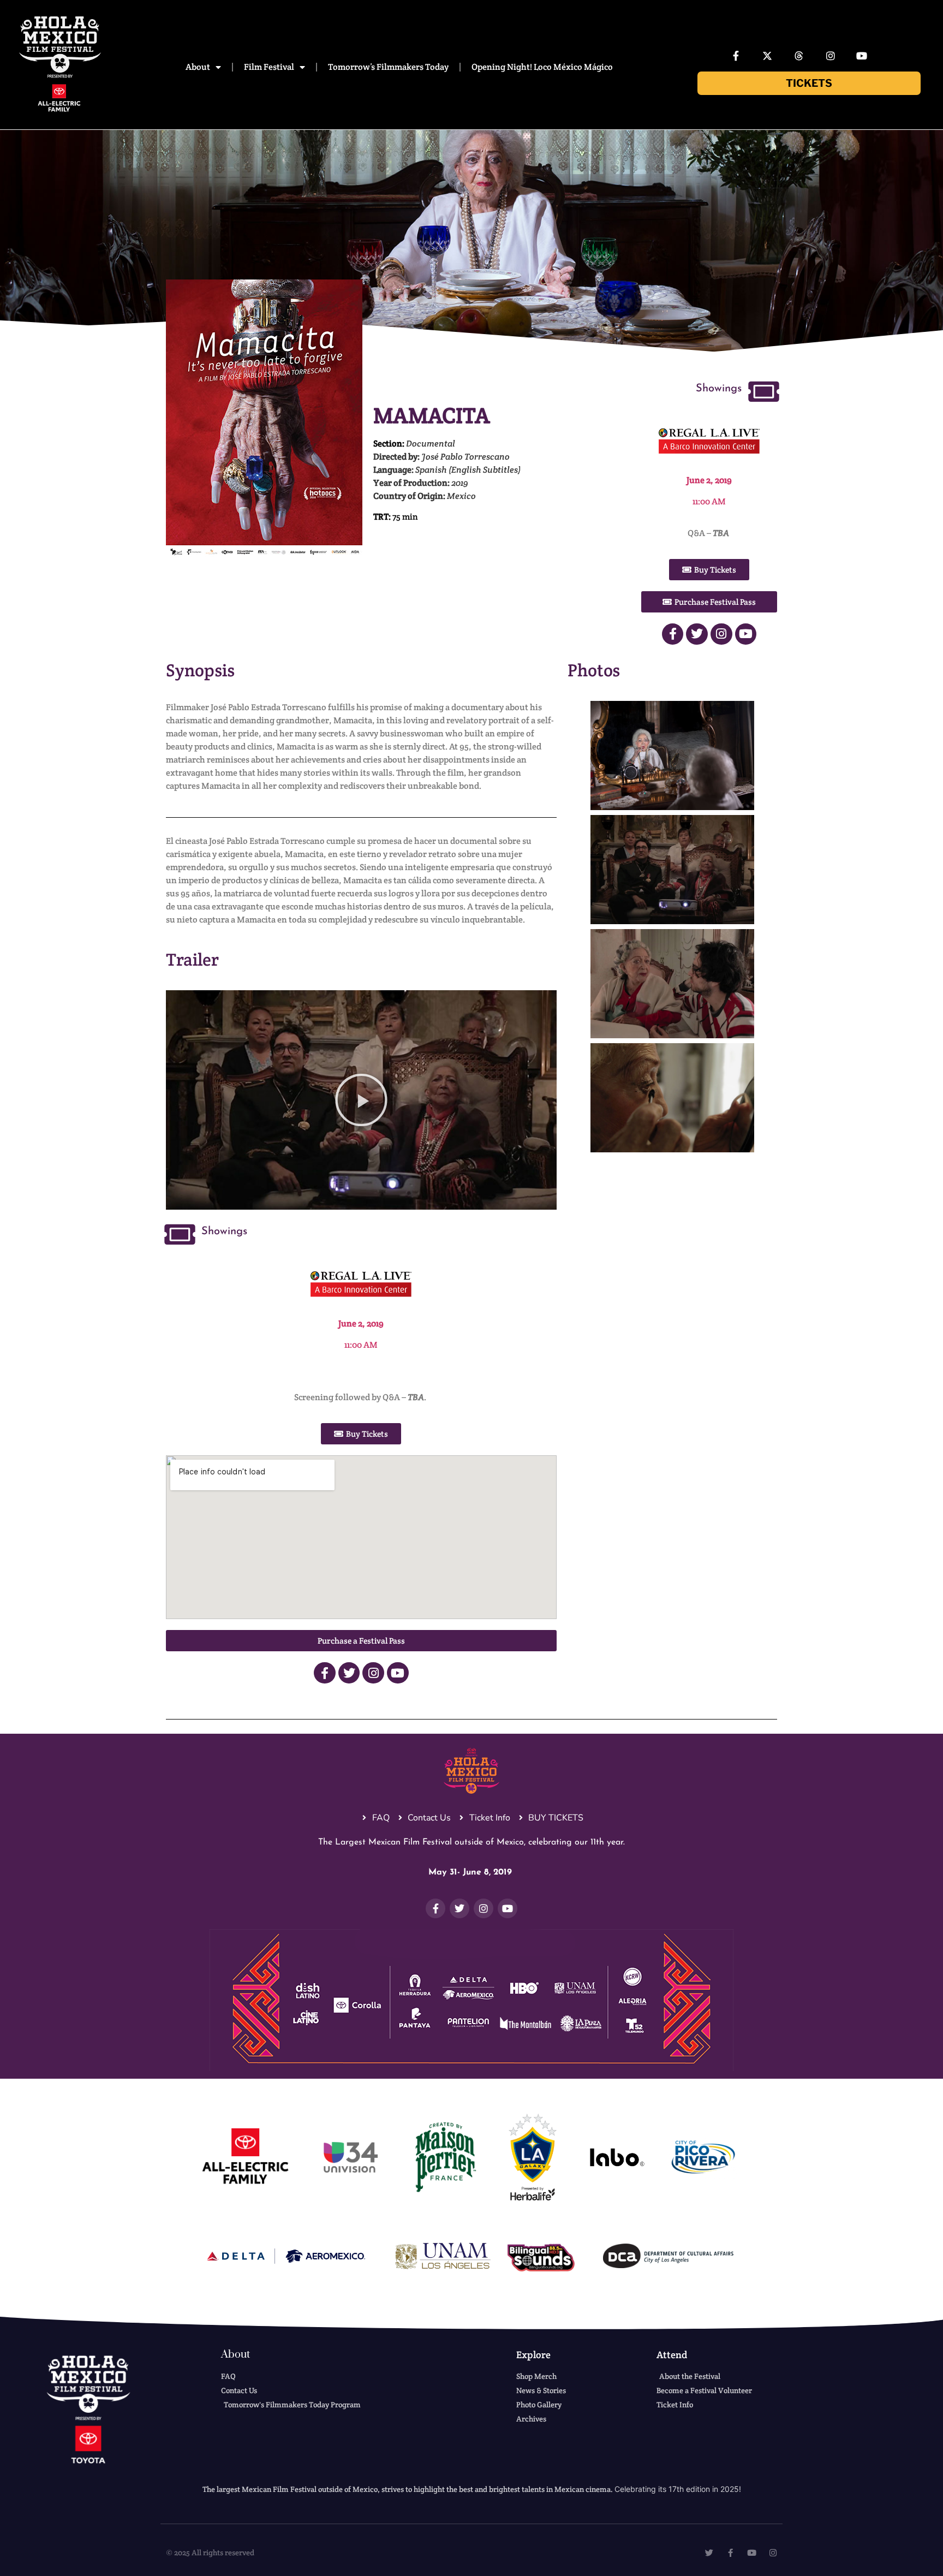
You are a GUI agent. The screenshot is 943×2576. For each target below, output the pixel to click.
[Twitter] (697, 634)
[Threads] (799, 56)
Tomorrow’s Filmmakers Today (388, 67)
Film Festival (269, 67)
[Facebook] (673, 634)
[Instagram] (831, 56)
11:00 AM (709, 501)
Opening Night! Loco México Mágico (542, 67)
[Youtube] (862, 56)
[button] (361, 1100)
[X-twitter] (768, 56)
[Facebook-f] (736, 56)
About (198, 67)
